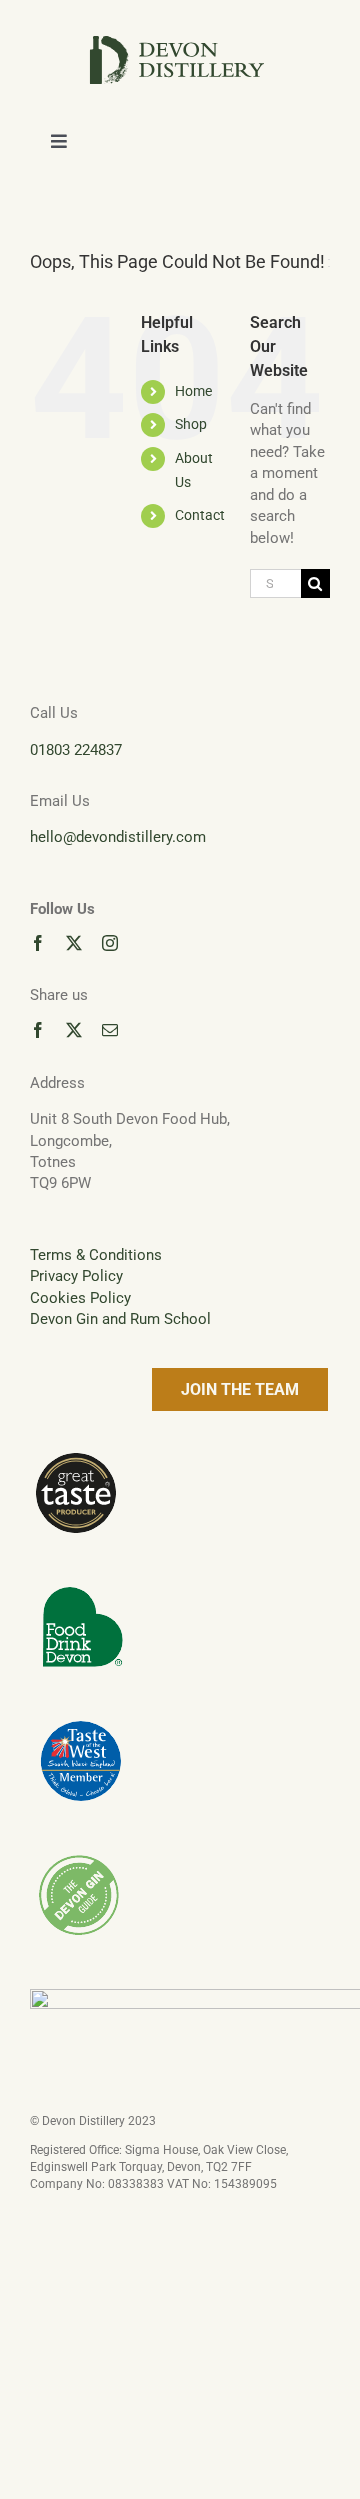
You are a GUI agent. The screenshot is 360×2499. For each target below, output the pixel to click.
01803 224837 (76, 750)
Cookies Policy (80, 1298)
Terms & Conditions (96, 1255)
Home (193, 391)
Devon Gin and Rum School (120, 1319)
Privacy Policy (76, 1276)
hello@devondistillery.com (118, 837)
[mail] (110, 1030)
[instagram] (110, 943)
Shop (191, 424)
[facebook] (38, 943)
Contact (200, 515)
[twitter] (74, 943)
